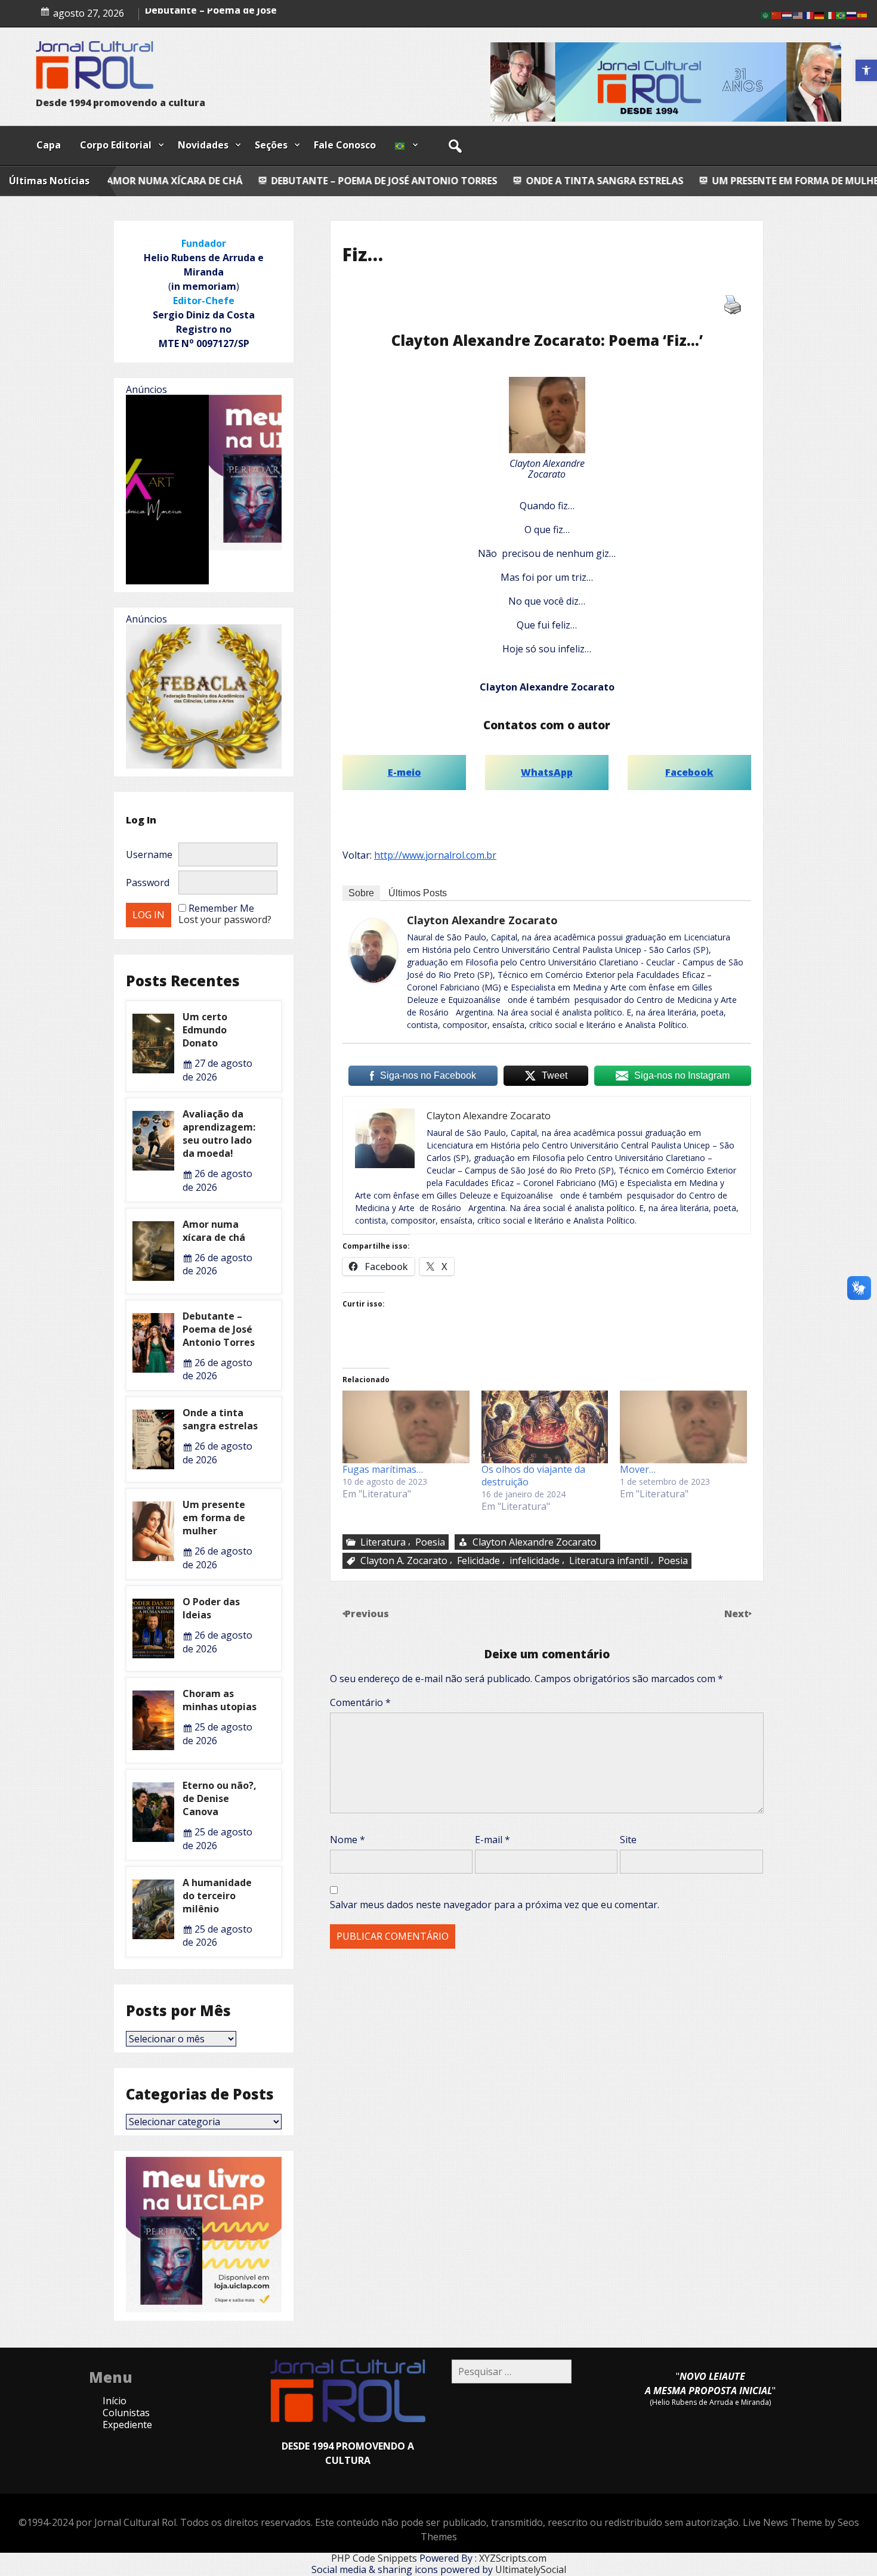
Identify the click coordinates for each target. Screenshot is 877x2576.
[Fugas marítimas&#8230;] (406, 1427)
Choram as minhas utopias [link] (220, 1700)
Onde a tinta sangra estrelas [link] (436, 181)
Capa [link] (49, 145)
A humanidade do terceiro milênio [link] (217, 1896)
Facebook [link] (689, 772)
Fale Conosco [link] (345, 145)
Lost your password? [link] (225, 919)
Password (148, 883)
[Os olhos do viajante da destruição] (545, 1427)
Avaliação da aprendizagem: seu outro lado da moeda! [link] (219, 1134)
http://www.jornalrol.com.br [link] (435, 855)
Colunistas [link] (126, 2413)
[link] (866, 70)
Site (628, 1840)
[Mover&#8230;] (683, 1427)
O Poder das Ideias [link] (790, 181)
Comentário (360, 1702)
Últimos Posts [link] (418, 893)
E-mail (492, 1840)
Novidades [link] (203, 145)
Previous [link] (367, 1614)
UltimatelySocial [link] (531, 2569)
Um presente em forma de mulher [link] (630, 181)
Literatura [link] (383, 1542)
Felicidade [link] (478, 1561)
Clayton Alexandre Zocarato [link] (482, 920)
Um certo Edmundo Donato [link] (205, 1030)
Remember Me (221, 908)
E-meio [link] (404, 772)
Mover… (638, 1469)
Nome (348, 1840)
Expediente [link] (127, 2425)
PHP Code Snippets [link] (374, 2558)
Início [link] (115, 2401)
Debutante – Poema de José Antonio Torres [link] (216, 181)
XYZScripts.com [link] (513, 2558)
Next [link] (738, 1614)
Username (149, 854)
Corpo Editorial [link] (116, 145)
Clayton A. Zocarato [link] (404, 1561)
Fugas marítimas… (383, 1469)
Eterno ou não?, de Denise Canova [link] (220, 1798)
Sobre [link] (361, 893)
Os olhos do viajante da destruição (533, 1476)
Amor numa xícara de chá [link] (206, 20)
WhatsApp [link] (547, 772)
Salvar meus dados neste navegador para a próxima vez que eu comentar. (495, 1905)
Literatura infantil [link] (609, 1561)
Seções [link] (271, 145)
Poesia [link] (430, 1542)
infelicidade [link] (535, 1561)
